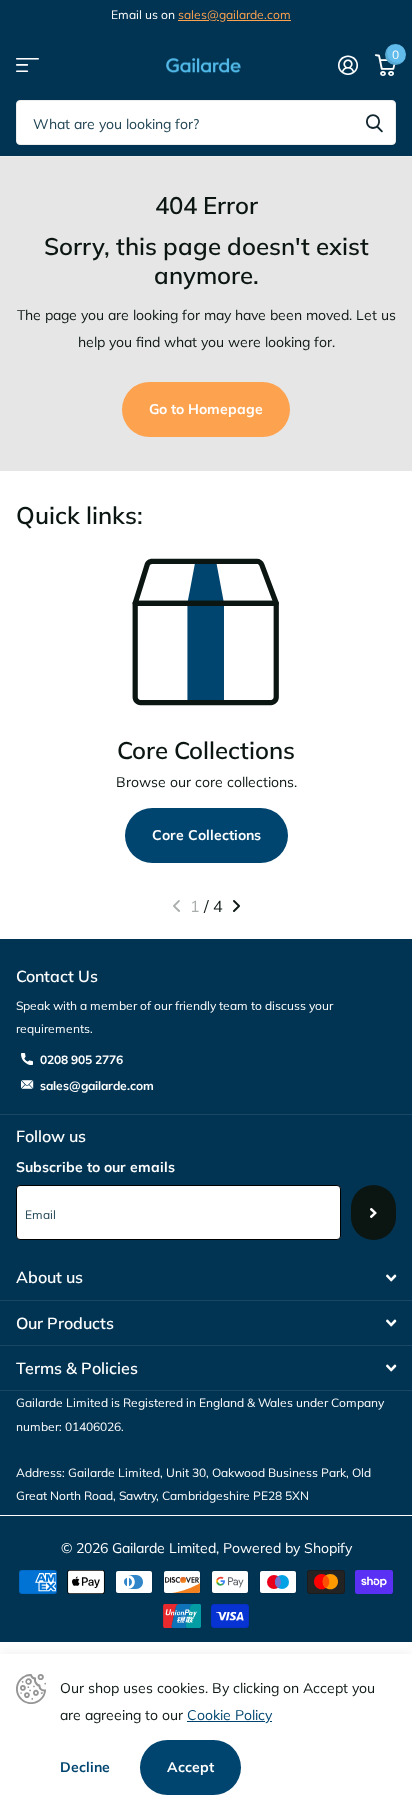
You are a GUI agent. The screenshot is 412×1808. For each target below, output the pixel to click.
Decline (85, 1767)
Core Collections (206, 835)
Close (206, 1278)
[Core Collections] (206, 632)
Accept (190, 1767)
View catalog (27, 65)
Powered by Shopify (287, 1548)
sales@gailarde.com (234, 14)
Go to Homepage (206, 409)
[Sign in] (347, 65)
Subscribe (373, 1212)
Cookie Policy (229, 1715)
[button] (176, 906)
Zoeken (374, 122)
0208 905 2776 (81, 1059)
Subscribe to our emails (95, 1167)
